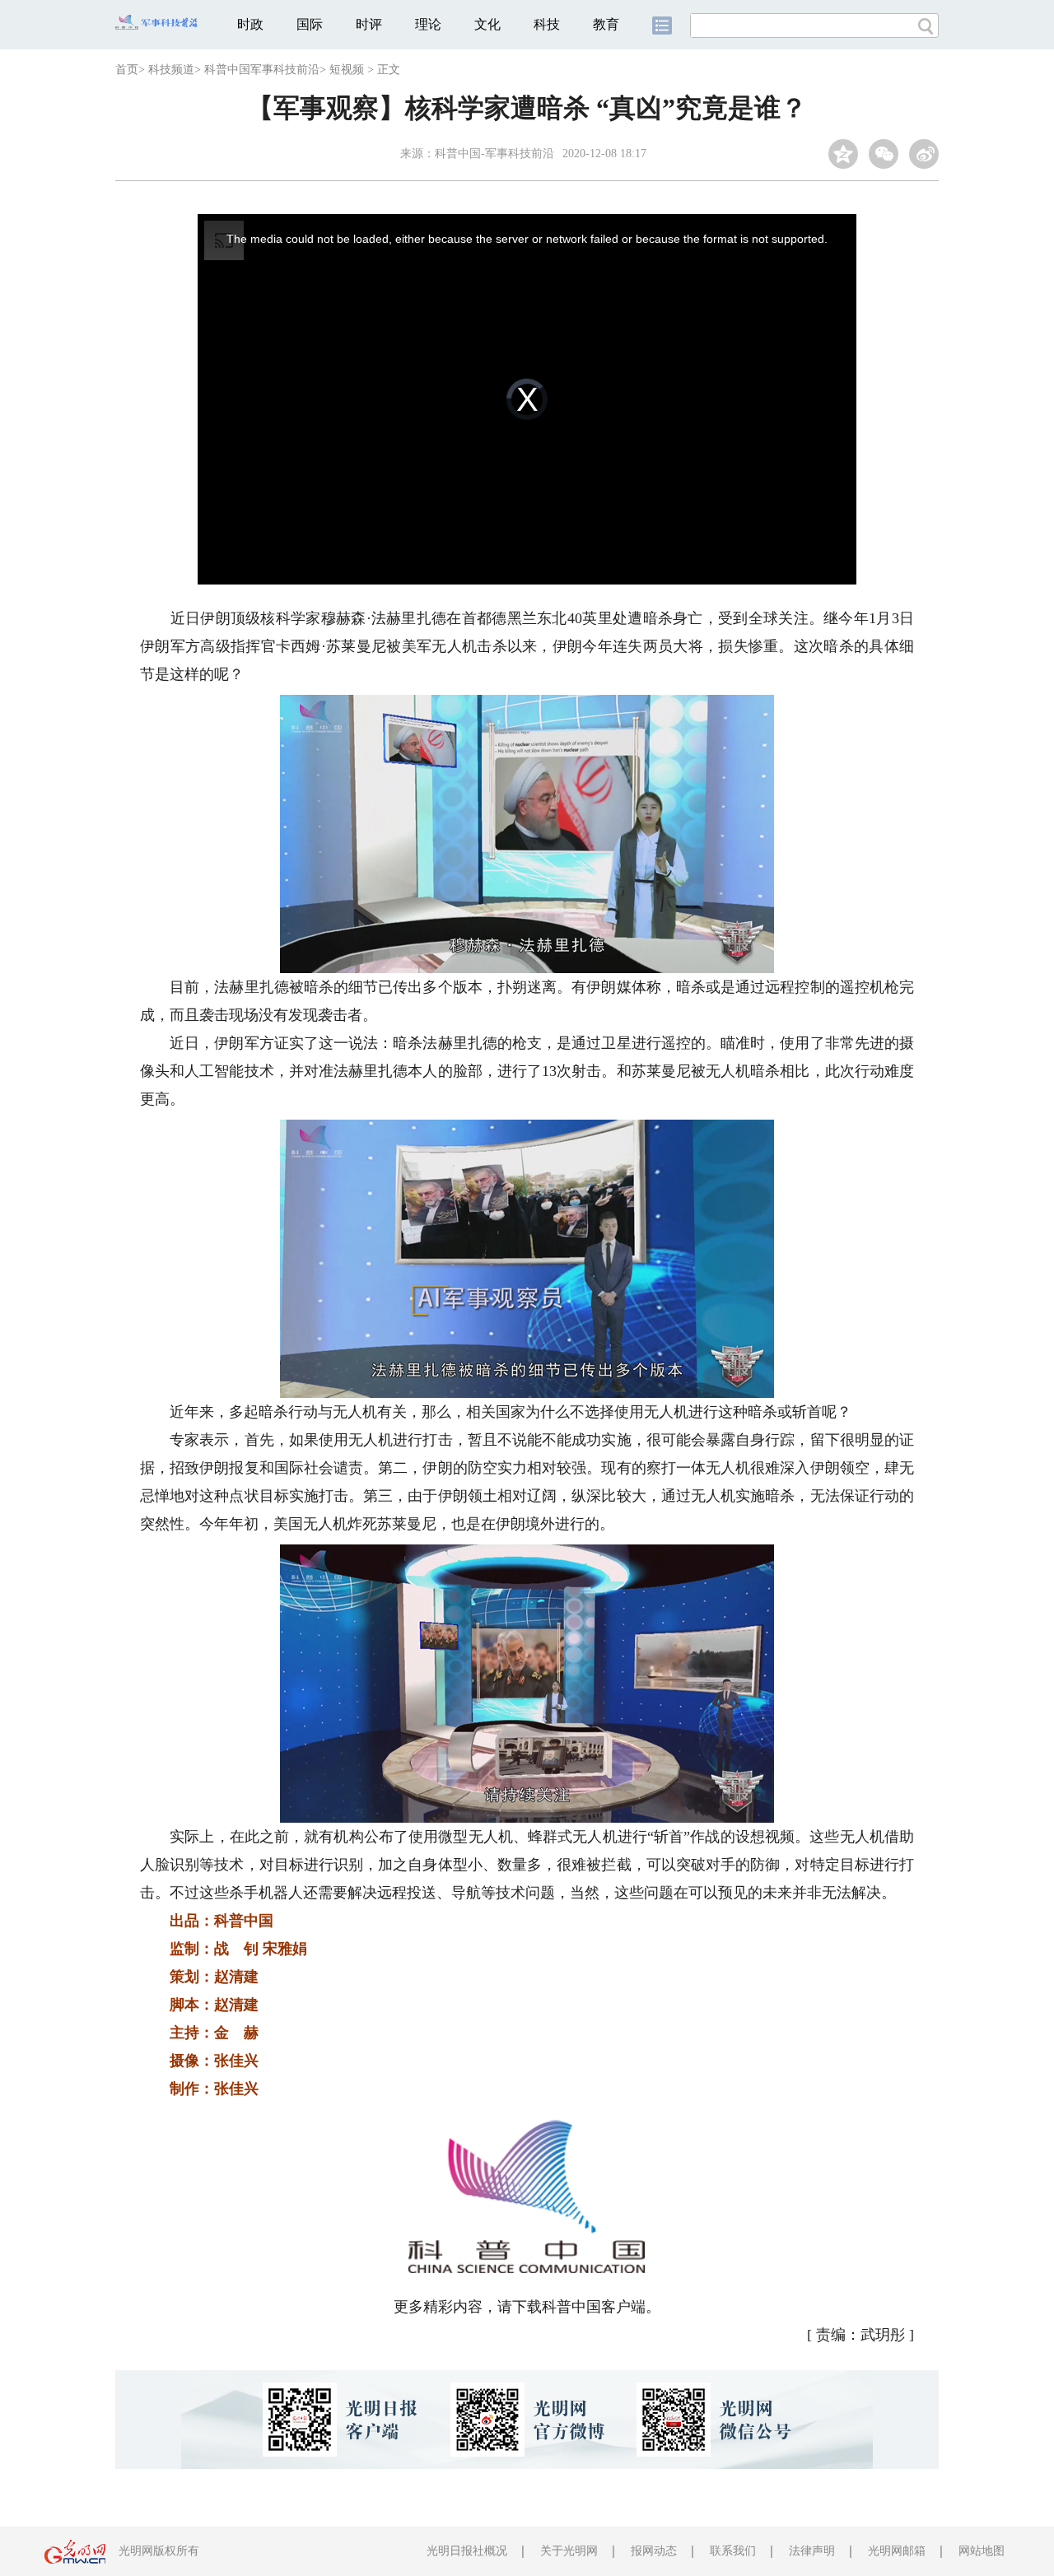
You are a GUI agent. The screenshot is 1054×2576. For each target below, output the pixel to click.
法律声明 (812, 2551)
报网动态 (654, 2551)
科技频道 (171, 70)
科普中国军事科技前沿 (262, 70)
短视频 (347, 70)
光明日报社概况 (467, 2551)
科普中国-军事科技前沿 (494, 154)
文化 (487, 24)
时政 (250, 24)
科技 (547, 24)
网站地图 (982, 2551)
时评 (369, 24)
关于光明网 (569, 2551)
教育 (606, 24)
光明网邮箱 (897, 2551)
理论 (428, 24)
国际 (310, 24)
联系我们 (733, 2551)
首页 (127, 70)
